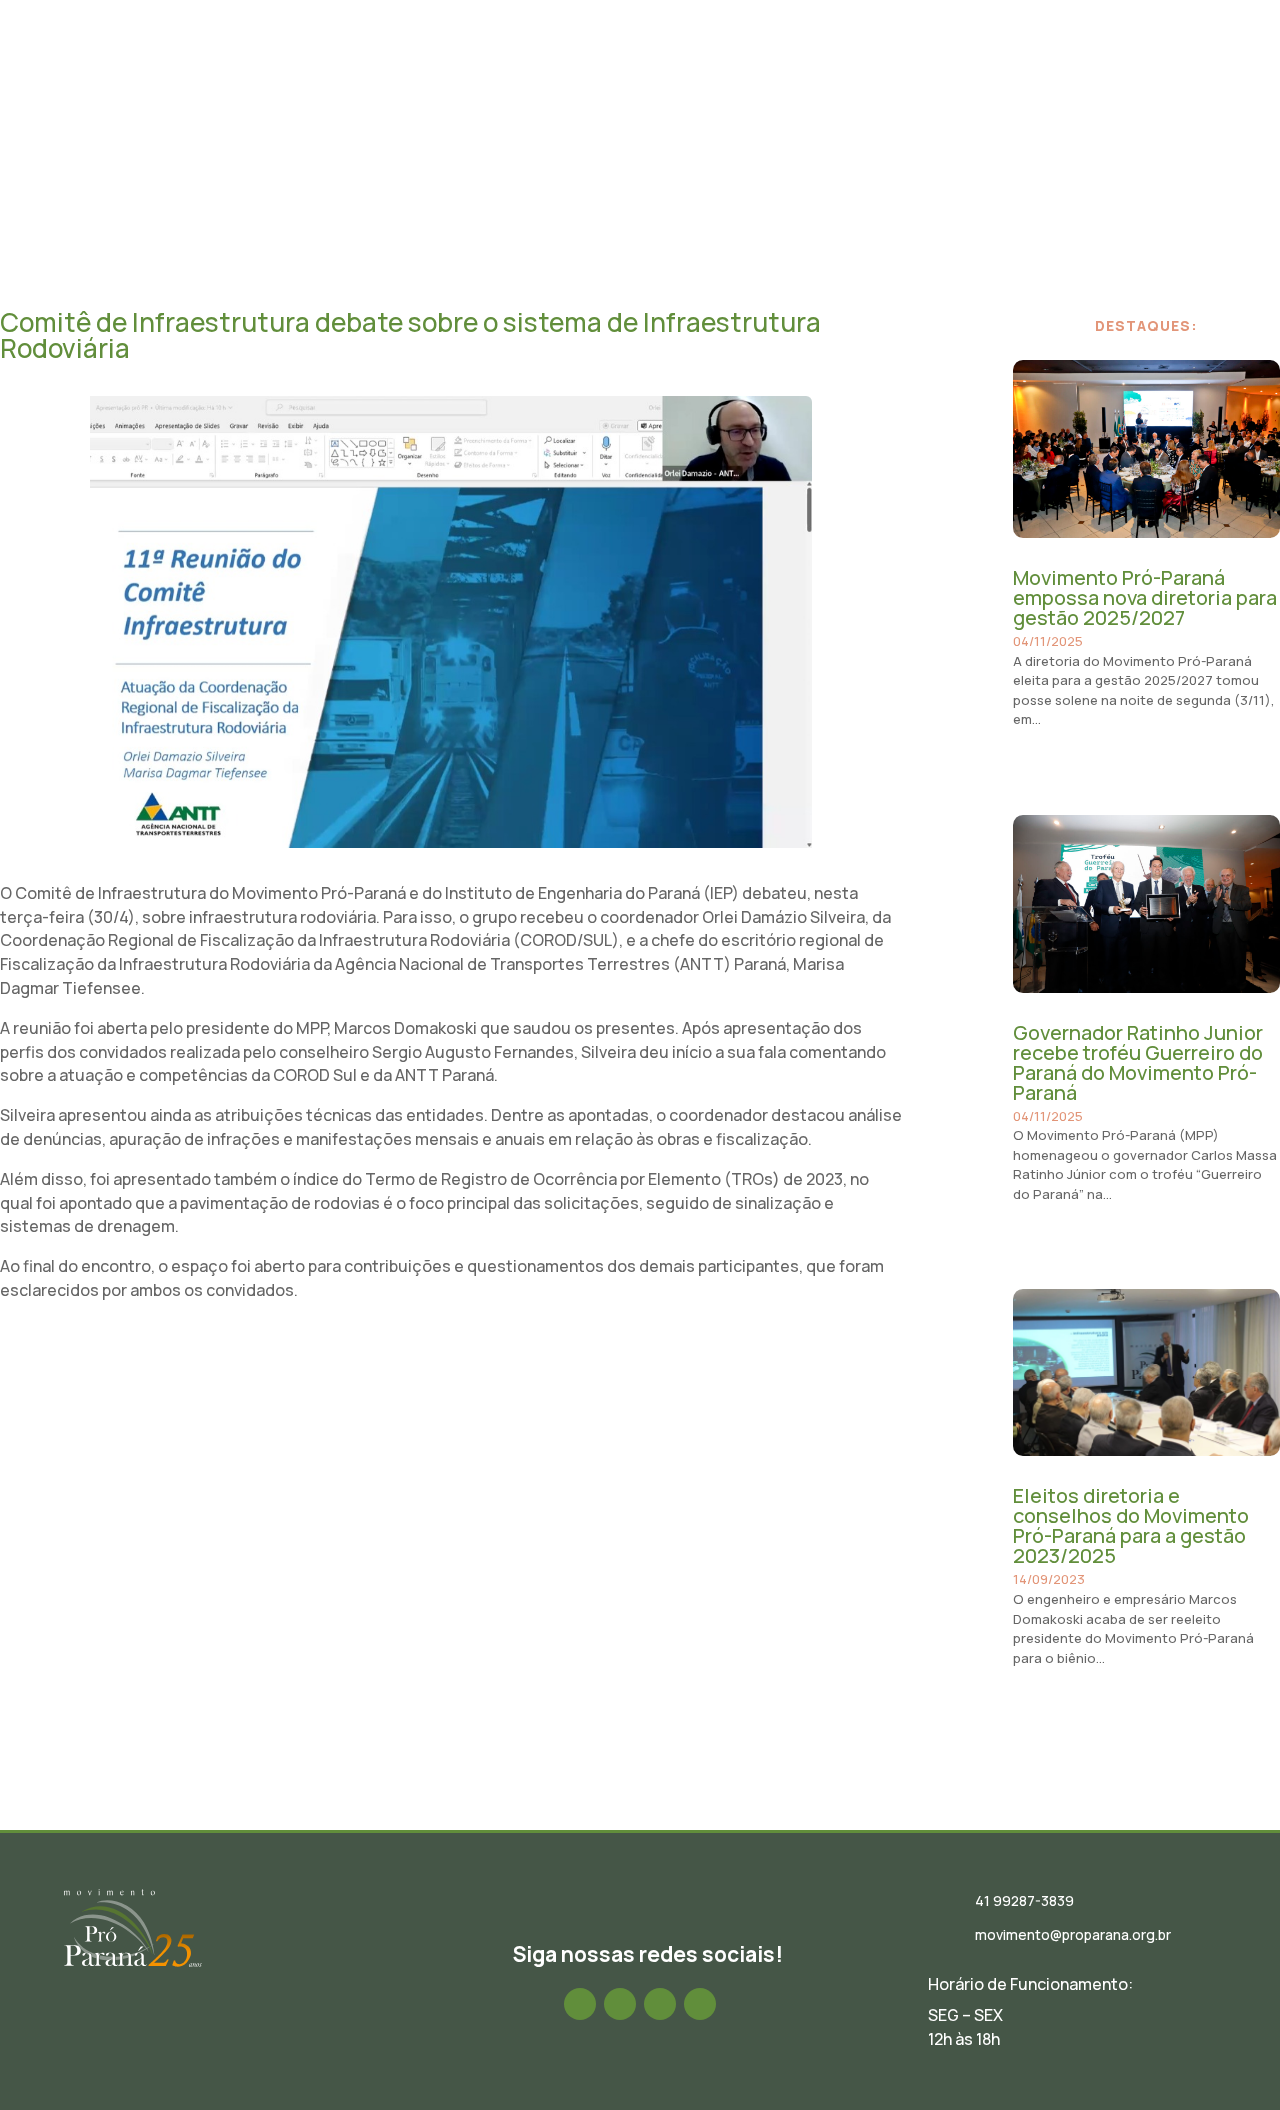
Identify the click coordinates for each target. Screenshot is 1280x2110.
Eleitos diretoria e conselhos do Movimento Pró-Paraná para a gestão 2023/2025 (1131, 1525)
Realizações (794, 73)
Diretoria (526, 73)
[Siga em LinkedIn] (660, 2004)
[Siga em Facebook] (580, 2004)
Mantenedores (1012, 73)
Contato (1120, 73)
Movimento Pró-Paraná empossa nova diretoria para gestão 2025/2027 (1145, 597)
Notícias (614, 73)
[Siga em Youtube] (700, 2004)
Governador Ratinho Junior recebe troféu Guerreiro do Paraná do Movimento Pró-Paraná (1138, 1062)
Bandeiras (898, 73)
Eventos (697, 73)
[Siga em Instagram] (620, 2004)
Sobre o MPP (424, 73)
